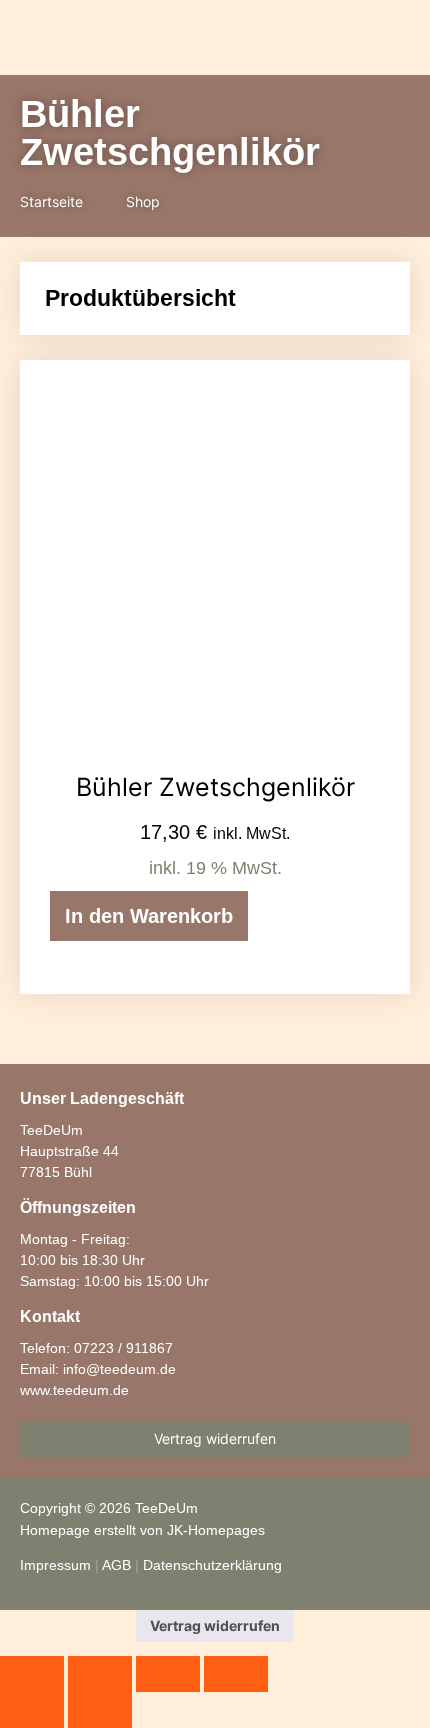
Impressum (55, 1565)
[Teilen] (168, 1674)
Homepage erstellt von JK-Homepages (142, 1530)
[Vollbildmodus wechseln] (100, 1674)
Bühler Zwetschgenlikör (215, 787)
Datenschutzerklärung (212, 1565)
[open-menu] (230, 40)
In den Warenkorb (149, 916)
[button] (294, 39)
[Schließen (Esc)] (236, 1674)
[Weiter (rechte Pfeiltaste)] (100, 1710)
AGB (116, 1565)
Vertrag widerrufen (215, 1625)
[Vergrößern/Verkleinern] (32, 1674)
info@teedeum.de (119, 1369)
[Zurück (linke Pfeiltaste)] (32, 1710)
